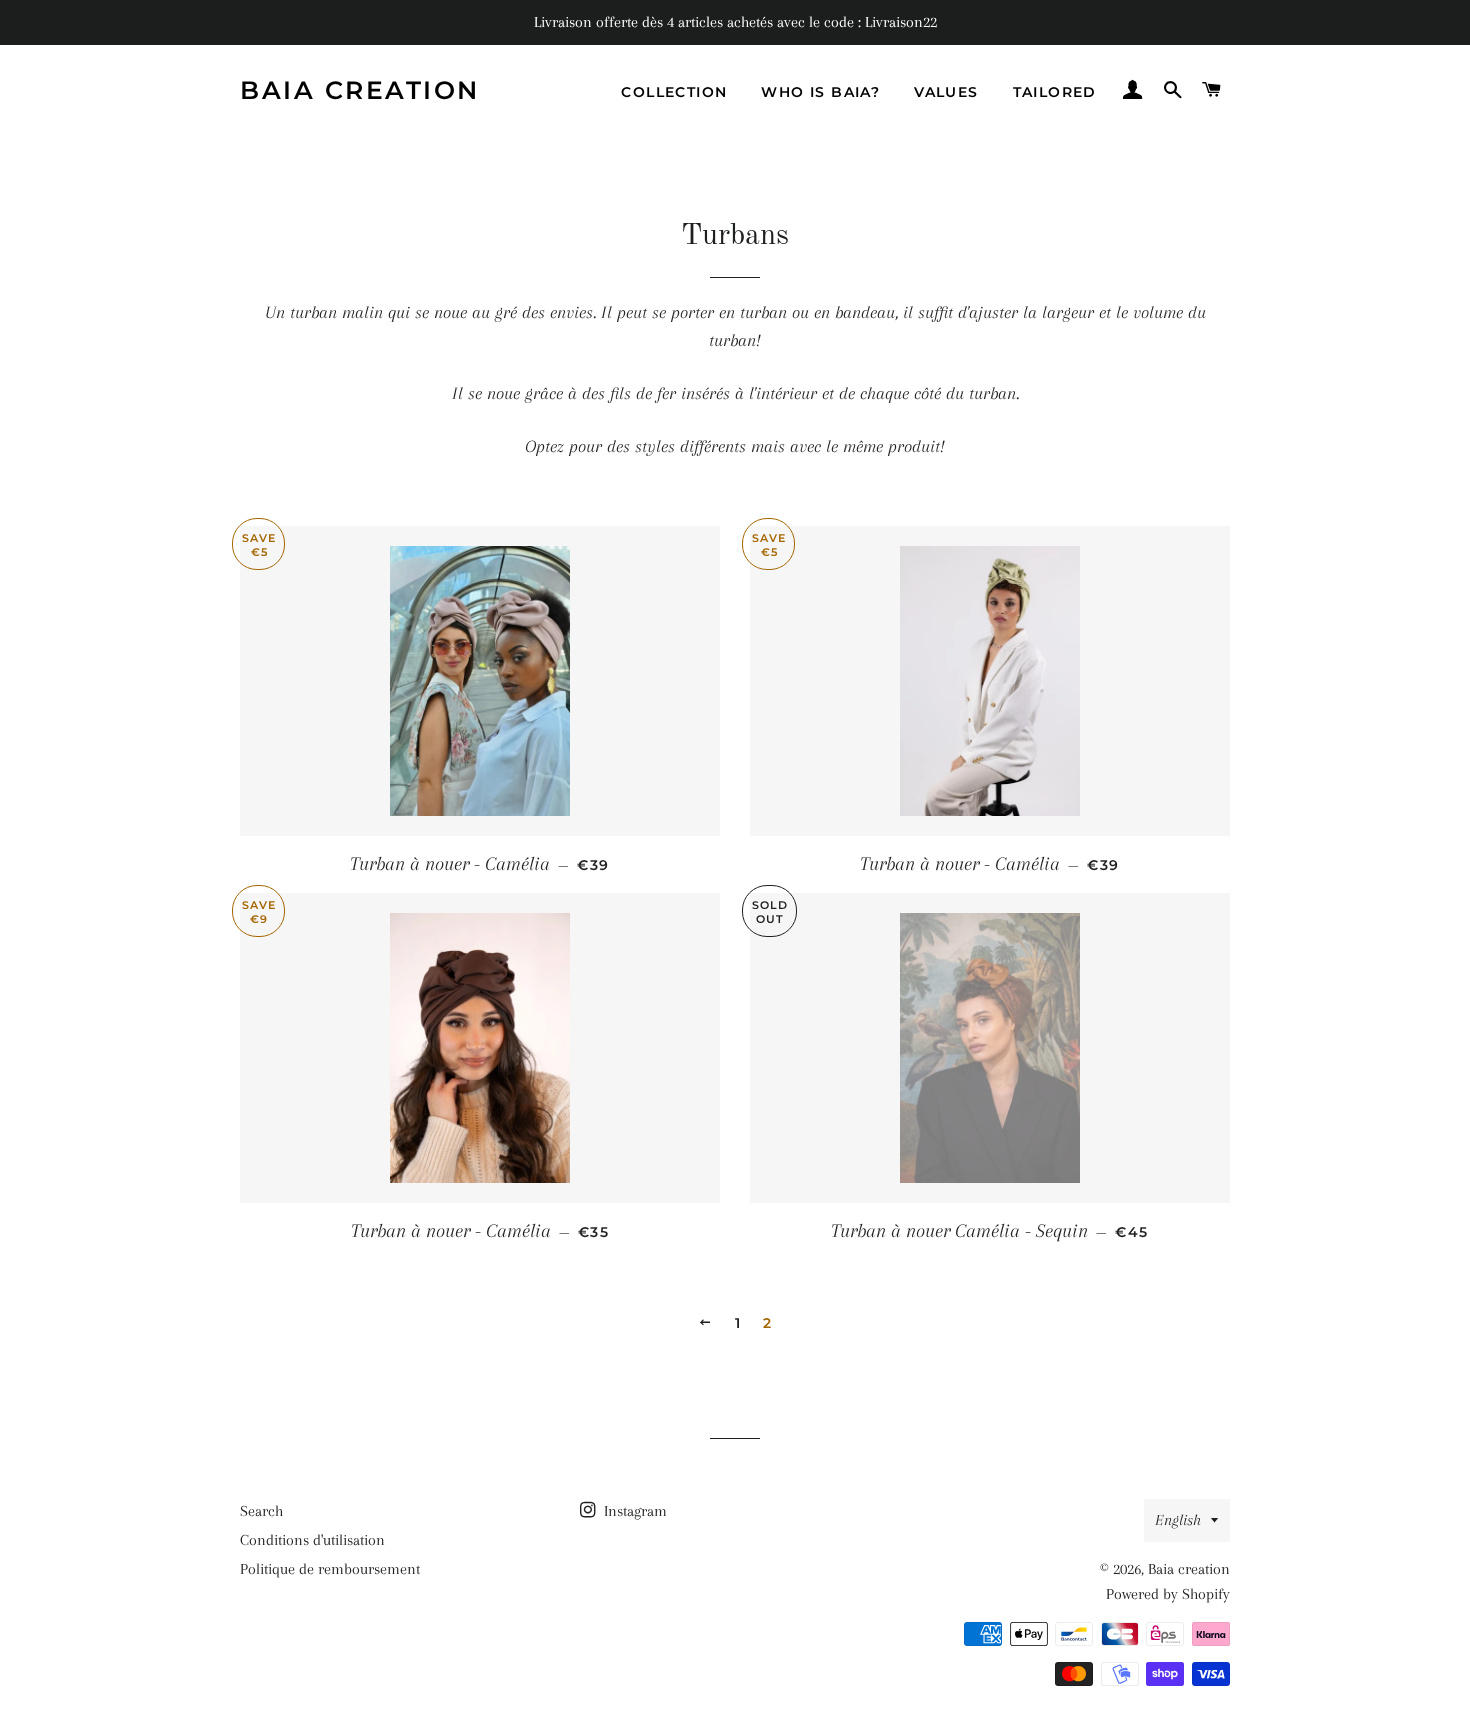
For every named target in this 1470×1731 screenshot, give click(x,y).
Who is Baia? (820, 92)
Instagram (633, 1511)
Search (261, 1511)
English (1178, 1520)
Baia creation (360, 90)
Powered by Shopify (1168, 1594)
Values (946, 92)
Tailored (1055, 92)
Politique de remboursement (330, 1569)
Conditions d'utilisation (312, 1540)
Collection (674, 92)
